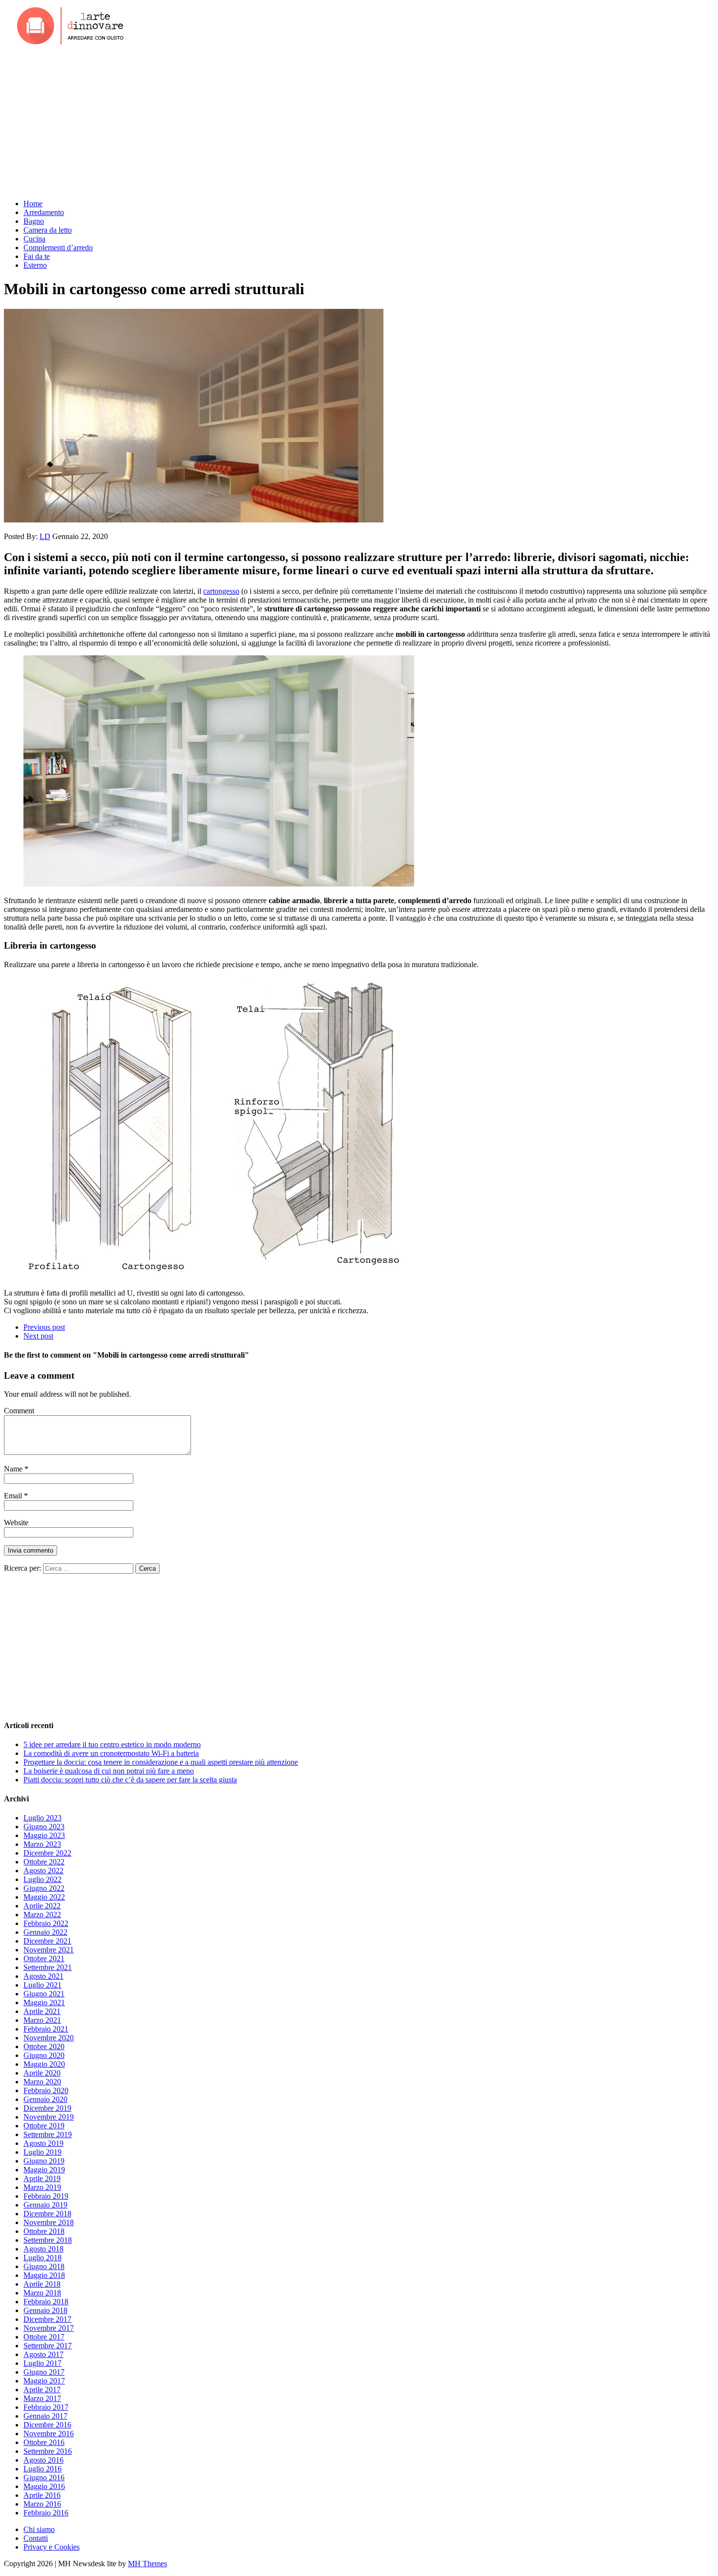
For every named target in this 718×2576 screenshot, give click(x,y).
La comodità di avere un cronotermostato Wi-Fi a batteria (111, 1753)
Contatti (36, 2538)
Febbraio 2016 (46, 2513)
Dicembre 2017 (47, 2319)
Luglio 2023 (42, 1818)
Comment (19, 1411)
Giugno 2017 (44, 2372)
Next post (38, 1336)
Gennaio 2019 (45, 2205)
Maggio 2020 (44, 2064)
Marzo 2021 (42, 2020)
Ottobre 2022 (44, 1862)
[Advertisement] (359, 123)
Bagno (34, 221)
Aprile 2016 (42, 2495)
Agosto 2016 (43, 2460)
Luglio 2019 (42, 2152)
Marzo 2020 (42, 2082)
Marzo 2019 (42, 2187)
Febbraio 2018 (46, 2302)
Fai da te (37, 256)
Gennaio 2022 (45, 1932)
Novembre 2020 (49, 2038)
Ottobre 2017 (44, 2337)
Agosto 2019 (43, 2143)
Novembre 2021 (49, 1950)
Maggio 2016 (44, 2486)
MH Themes (148, 2564)
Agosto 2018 (43, 2249)
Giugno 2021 (44, 1994)
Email (14, 1496)
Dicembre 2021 (47, 1941)
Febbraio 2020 (46, 2090)
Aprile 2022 (42, 1906)
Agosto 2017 (43, 2354)
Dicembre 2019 (47, 2108)
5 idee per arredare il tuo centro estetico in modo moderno (112, 1744)
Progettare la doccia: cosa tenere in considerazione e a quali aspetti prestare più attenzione (161, 1762)
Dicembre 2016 (47, 2425)
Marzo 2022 (42, 1915)
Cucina (34, 239)
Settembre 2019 (48, 2134)
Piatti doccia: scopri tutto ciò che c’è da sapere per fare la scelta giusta (130, 1780)
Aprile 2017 (42, 2390)
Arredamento (44, 212)
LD (45, 536)
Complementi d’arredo (58, 248)
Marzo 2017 (42, 2398)
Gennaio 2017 (45, 2416)
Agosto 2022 (43, 1871)
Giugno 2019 (44, 2161)
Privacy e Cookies (52, 2547)
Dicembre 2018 (47, 2214)
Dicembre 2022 (47, 1853)
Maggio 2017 (44, 2381)
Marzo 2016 (42, 2504)
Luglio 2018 (42, 2258)
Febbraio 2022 (46, 1923)
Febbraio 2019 (46, 2196)
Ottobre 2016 (44, 2442)
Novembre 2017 (49, 2328)
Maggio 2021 (44, 2002)
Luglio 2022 (42, 1879)
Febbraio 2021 (46, 2029)
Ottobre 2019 (44, 2126)
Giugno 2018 (44, 2266)
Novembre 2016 (49, 2434)
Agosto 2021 (43, 1976)
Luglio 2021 (42, 1985)
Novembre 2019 (49, 2117)
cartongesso (221, 591)
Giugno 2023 (44, 1827)
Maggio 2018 (44, 2275)
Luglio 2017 (42, 2363)
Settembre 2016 (48, 2451)
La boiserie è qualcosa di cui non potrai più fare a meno (109, 1771)
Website (16, 1523)
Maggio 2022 (44, 1897)
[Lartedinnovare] (359, 27)
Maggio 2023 (44, 1835)
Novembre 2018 (49, 2222)
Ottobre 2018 (44, 2231)
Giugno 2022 (44, 1888)
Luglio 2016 (42, 2469)
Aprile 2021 (42, 2011)
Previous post (44, 1327)
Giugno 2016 (44, 2478)
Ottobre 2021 (44, 1959)
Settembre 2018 (48, 2240)
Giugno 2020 (44, 2055)
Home (33, 204)
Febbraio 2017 (46, 2407)
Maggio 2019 (44, 2170)
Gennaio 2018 (45, 2310)
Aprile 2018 (42, 2284)
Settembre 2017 (48, 2346)
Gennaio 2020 (45, 2099)
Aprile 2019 (42, 2178)
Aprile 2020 (42, 2073)
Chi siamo (39, 2529)
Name (14, 1469)
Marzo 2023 (42, 1844)
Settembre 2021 (48, 1967)
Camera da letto (48, 230)
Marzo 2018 (42, 2293)
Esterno (35, 265)
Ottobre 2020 (44, 2046)
